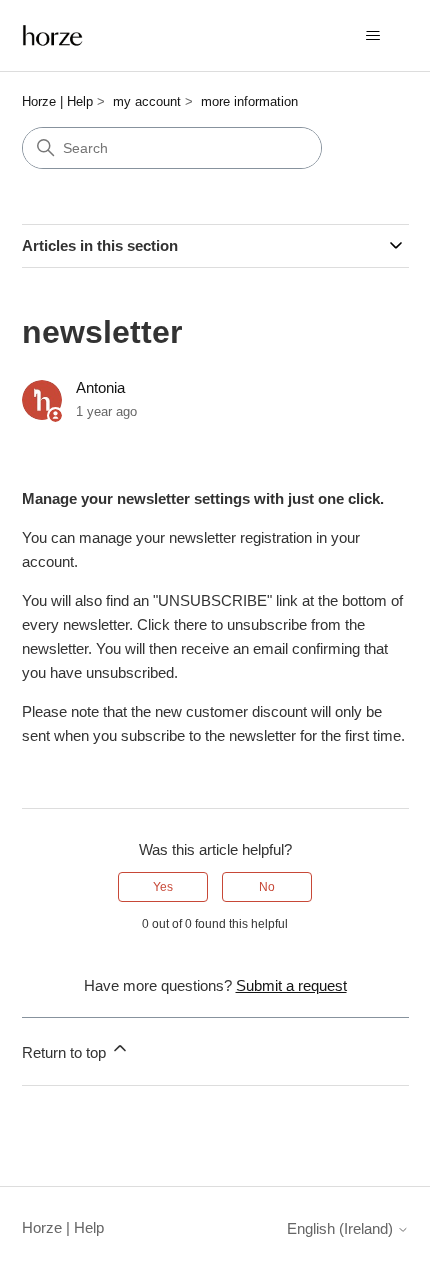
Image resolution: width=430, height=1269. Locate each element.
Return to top (66, 1052)
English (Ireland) (342, 1228)
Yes (163, 887)
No (267, 887)
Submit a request (291, 985)
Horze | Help (57, 101)
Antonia (100, 387)
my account (147, 101)
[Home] (53, 35)
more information (249, 101)
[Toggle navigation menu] (373, 36)
